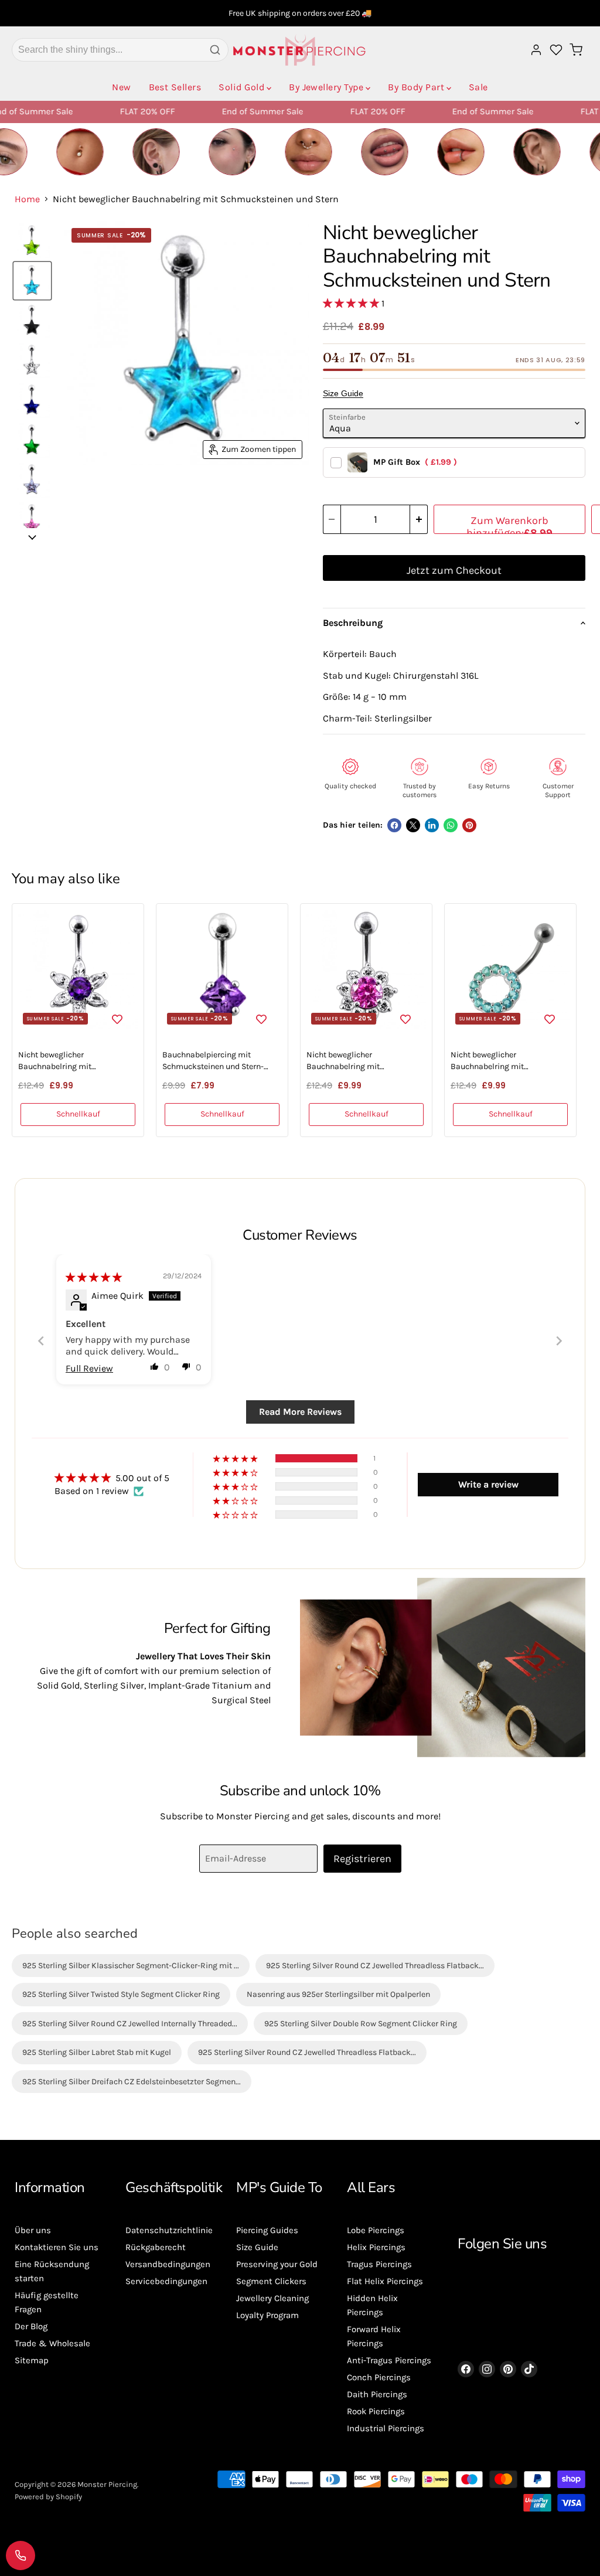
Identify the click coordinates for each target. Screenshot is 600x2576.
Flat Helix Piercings (385, 2281)
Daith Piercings (377, 2394)
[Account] (536, 50)
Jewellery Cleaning (272, 2298)
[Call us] (21, 2555)
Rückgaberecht (156, 2247)
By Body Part (416, 87)
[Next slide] (559, 1341)
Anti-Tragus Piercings (389, 2360)
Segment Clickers (271, 2281)
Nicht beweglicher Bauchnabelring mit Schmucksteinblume (345, 1061)
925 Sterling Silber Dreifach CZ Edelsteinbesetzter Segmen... (132, 2082)
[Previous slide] (41, 1341)
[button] (352, 303)
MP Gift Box (415, 462)
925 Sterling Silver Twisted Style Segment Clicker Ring (121, 1994)
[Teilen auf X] (413, 825)
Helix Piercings (376, 2247)
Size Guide (343, 393)
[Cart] (576, 50)
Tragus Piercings (379, 2264)
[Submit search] (215, 50)
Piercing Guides (267, 2230)
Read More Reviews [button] (300, 1412)
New (121, 87)
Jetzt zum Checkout (454, 570)
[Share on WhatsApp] (451, 825)
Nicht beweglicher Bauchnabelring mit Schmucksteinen (487, 1061)
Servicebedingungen (166, 2281)
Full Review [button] (89, 1368)
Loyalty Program (267, 2315)
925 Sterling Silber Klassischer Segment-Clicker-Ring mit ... (131, 1966)
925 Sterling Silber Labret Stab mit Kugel (97, 2052)
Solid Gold (241, 87)
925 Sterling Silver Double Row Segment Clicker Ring (361, 2024)
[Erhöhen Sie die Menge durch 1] (419, 519)
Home (27, 199)
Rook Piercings (376, 2411)
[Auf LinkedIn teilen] (432, 825)
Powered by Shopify (48, 2497)
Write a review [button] (488, 1484)
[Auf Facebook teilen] (394, 825)
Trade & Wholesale (52, 2343)
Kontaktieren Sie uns (57, 2247)
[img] (94, 1277)
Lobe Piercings (376, 2230)
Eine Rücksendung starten (52, 2271)
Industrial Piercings (386, 2428)
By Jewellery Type (326, 87)
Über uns (33, 2230)
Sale (478, 87)
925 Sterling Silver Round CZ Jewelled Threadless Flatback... (375, 1966)
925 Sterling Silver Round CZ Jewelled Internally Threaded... (130, 2024)
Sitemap (32, 2360)
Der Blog (31, 2326)
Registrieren (362, 1859)
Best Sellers (175, 87)
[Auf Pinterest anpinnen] (469, 825)
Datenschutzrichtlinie (169, 2230)
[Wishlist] (556, 50)
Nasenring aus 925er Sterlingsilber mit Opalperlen (338, 1994)
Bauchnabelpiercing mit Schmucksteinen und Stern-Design (213, 1061)
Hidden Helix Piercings (372, 2305)
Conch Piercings (379, 2377)
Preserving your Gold (277, 2264)
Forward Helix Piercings (374, 2336)
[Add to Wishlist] (117, 1018)
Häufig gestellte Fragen (47, 2302)
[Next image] (32, 537)
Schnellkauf (78, 1114)
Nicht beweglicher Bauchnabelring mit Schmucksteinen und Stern (67, 1061)
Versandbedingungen (168, 2264)
